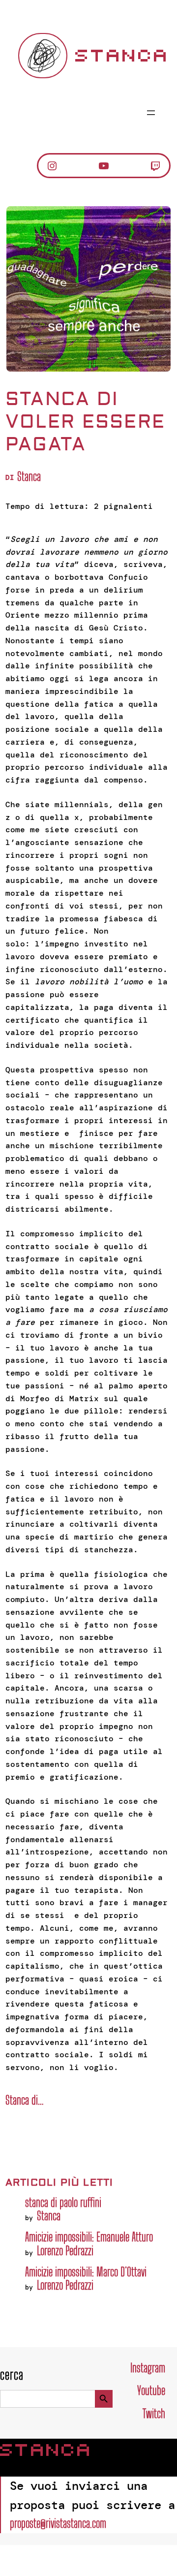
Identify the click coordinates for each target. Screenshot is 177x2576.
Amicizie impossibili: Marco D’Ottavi (86, 2272)
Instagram (148, 2368)
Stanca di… (24, 2100)
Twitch (154, 2413)
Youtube (151, 2390)
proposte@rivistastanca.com (58, 2523)
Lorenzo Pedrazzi (65, 2250)
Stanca (122, 56)
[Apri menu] (151, 113)
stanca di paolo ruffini (63, 2202)
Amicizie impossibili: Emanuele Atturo (89, 2237)
